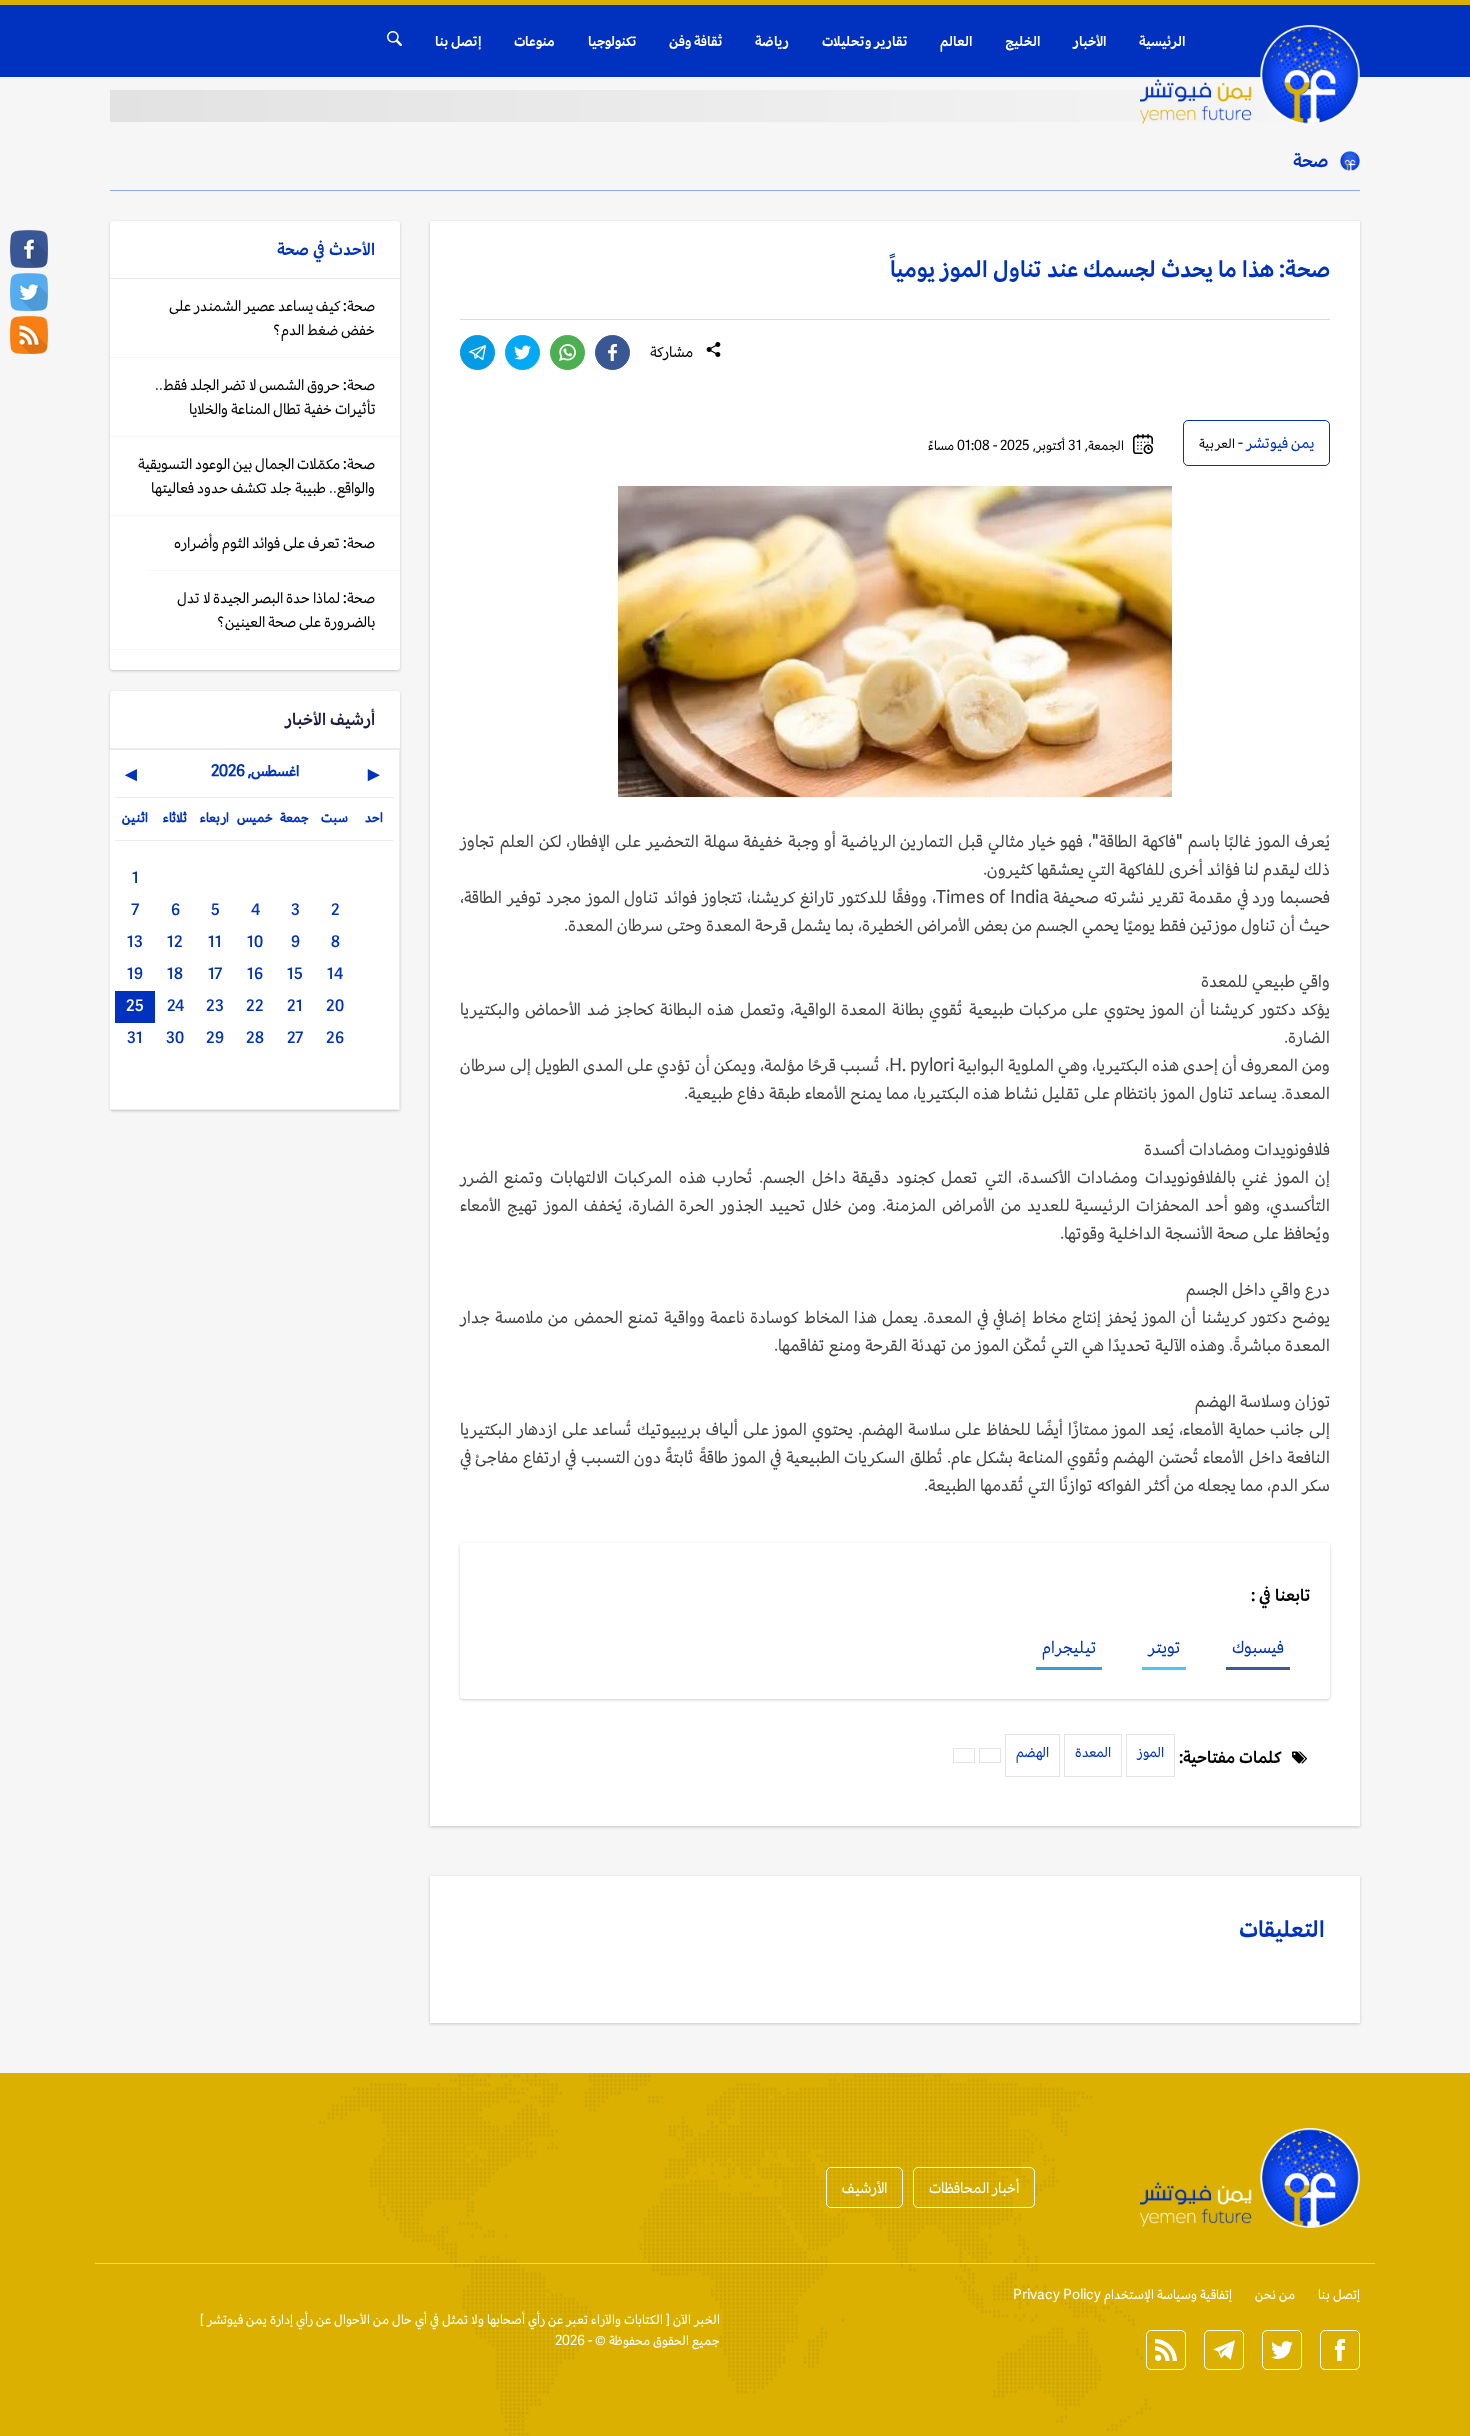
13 (135, 941)
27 (295, 1037)
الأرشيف (864, 2187)
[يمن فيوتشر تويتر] (29, 292)
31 (135, 1037)
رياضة (772, 41)
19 (135, 973)
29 (215, 1037)
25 (135, 1005)
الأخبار (1089, 41)
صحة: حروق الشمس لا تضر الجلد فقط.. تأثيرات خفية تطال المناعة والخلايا (265, 396)
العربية (1217, 443)
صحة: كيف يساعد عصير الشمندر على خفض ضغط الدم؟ (272, 317)
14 (335, 973)
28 (255, 1037)
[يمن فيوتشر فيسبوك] (29, 249)
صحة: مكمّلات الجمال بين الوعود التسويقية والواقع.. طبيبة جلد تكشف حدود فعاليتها (256, 475)
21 (295, 1005)
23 (215, 1005)
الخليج (1022, 41)
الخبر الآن (696, 2319)
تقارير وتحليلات (864, 41)
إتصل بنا (458, 41)
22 (255, 1005)
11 (215, 941)
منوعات (534, 41)
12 (175, 941)
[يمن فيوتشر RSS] (29, 335)
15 (295, 973)
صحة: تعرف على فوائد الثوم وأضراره (274, 542)
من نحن (1275, 2294)
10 (255, 941)
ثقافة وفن (695, 41)
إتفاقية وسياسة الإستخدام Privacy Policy (1122, 2294)
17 (215, 973)
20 (335, 1005)
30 (175, 1037)
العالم (956, 41)
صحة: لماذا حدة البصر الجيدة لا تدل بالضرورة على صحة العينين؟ (276, 609)
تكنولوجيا (612, 41)
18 (175, 973)
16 (255, 973)
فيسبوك (1258, 1647)
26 (335, 1037)
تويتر (1164, 1647)
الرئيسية (1162, 41)
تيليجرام (1069, 1647)
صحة (1310, 160)
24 (175, 1005)
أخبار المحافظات (974, 2187)
